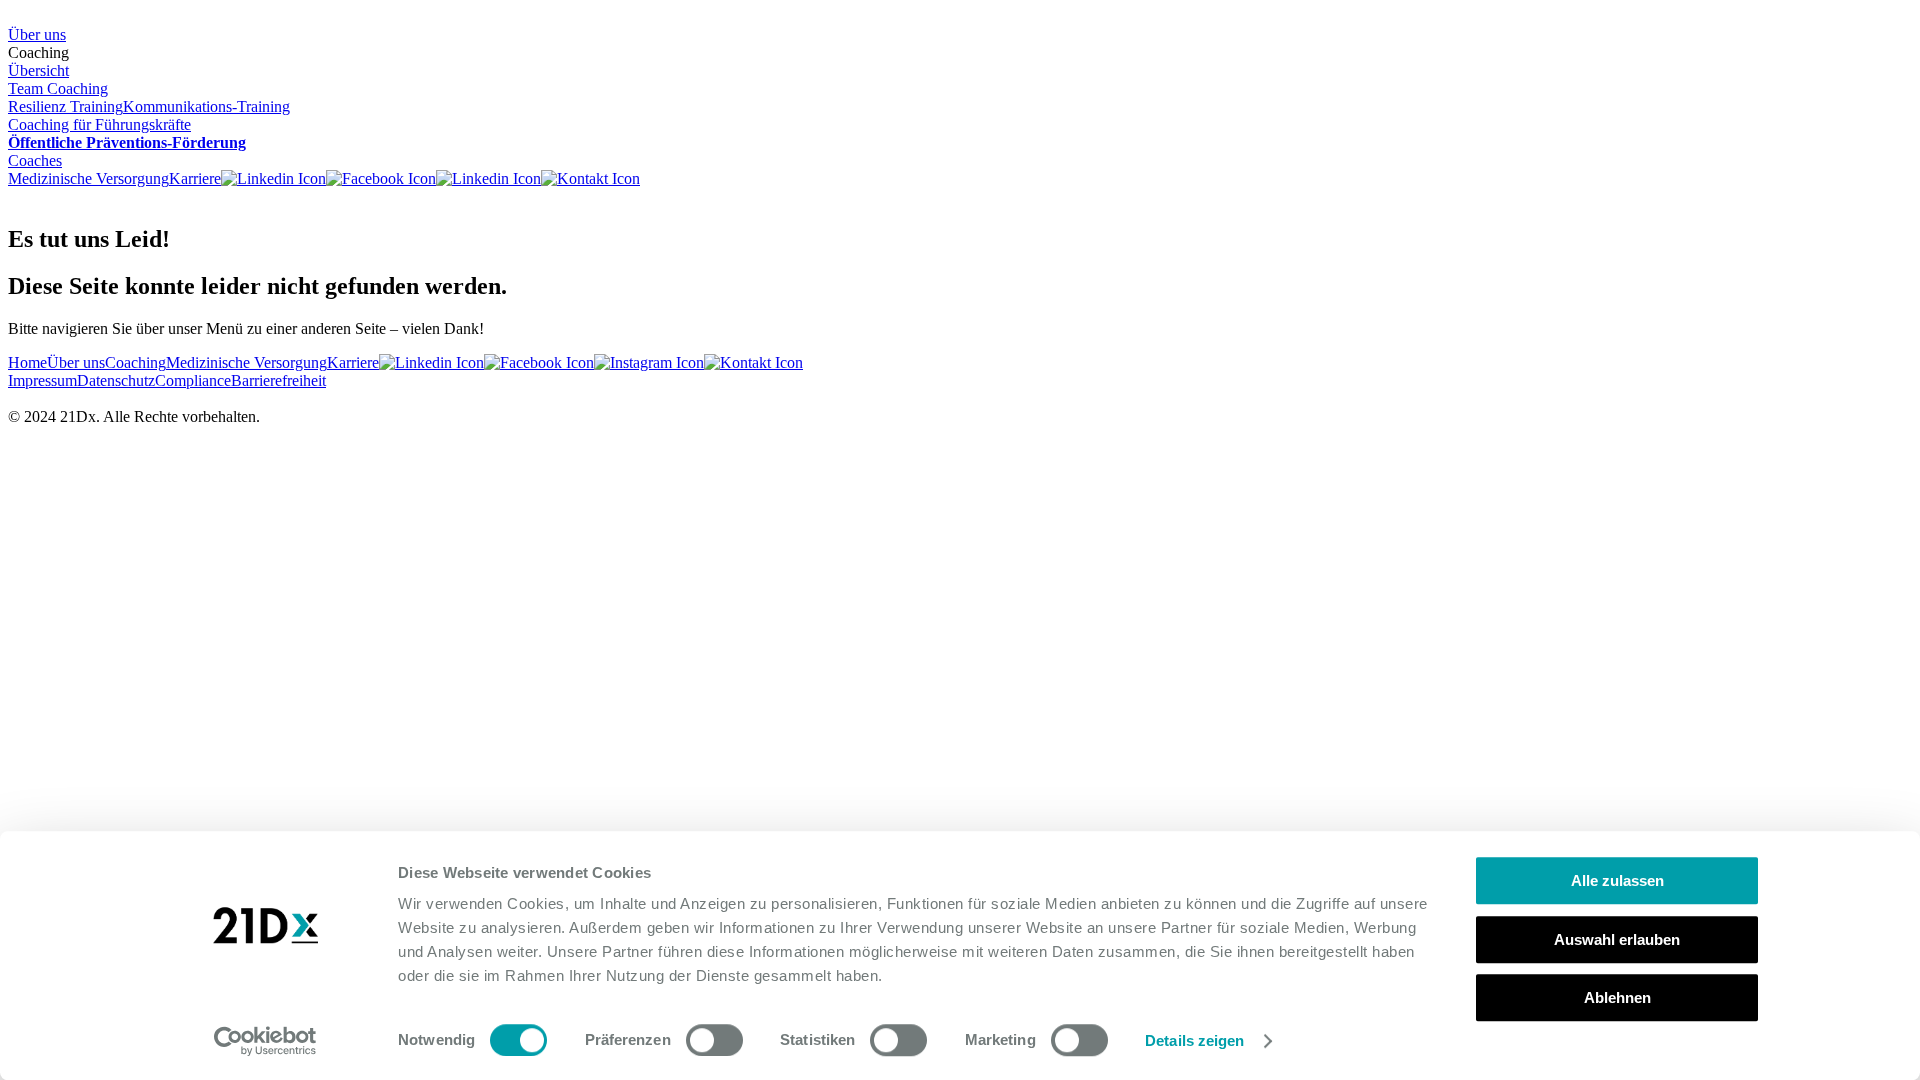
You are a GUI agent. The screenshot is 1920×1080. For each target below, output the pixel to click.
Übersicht (38, 70)
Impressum (42, 380)
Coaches (35, 160)
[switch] (714, 1040)
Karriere (195, 178)
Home (27, 362)
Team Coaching (58, 88)
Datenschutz (116, 380)
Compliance (193, 380)
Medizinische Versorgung (88, 178)
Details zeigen (1194, 1040)
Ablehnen (1617, 997)
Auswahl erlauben (1617, 939)
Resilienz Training (65, 106)
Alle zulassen (1617, 880)
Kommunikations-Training (206, 106)
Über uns (37, 34)
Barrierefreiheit (278, 380)
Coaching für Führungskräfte (99, 124)
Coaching (135, 362)
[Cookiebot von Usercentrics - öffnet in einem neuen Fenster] (265, 1041)
